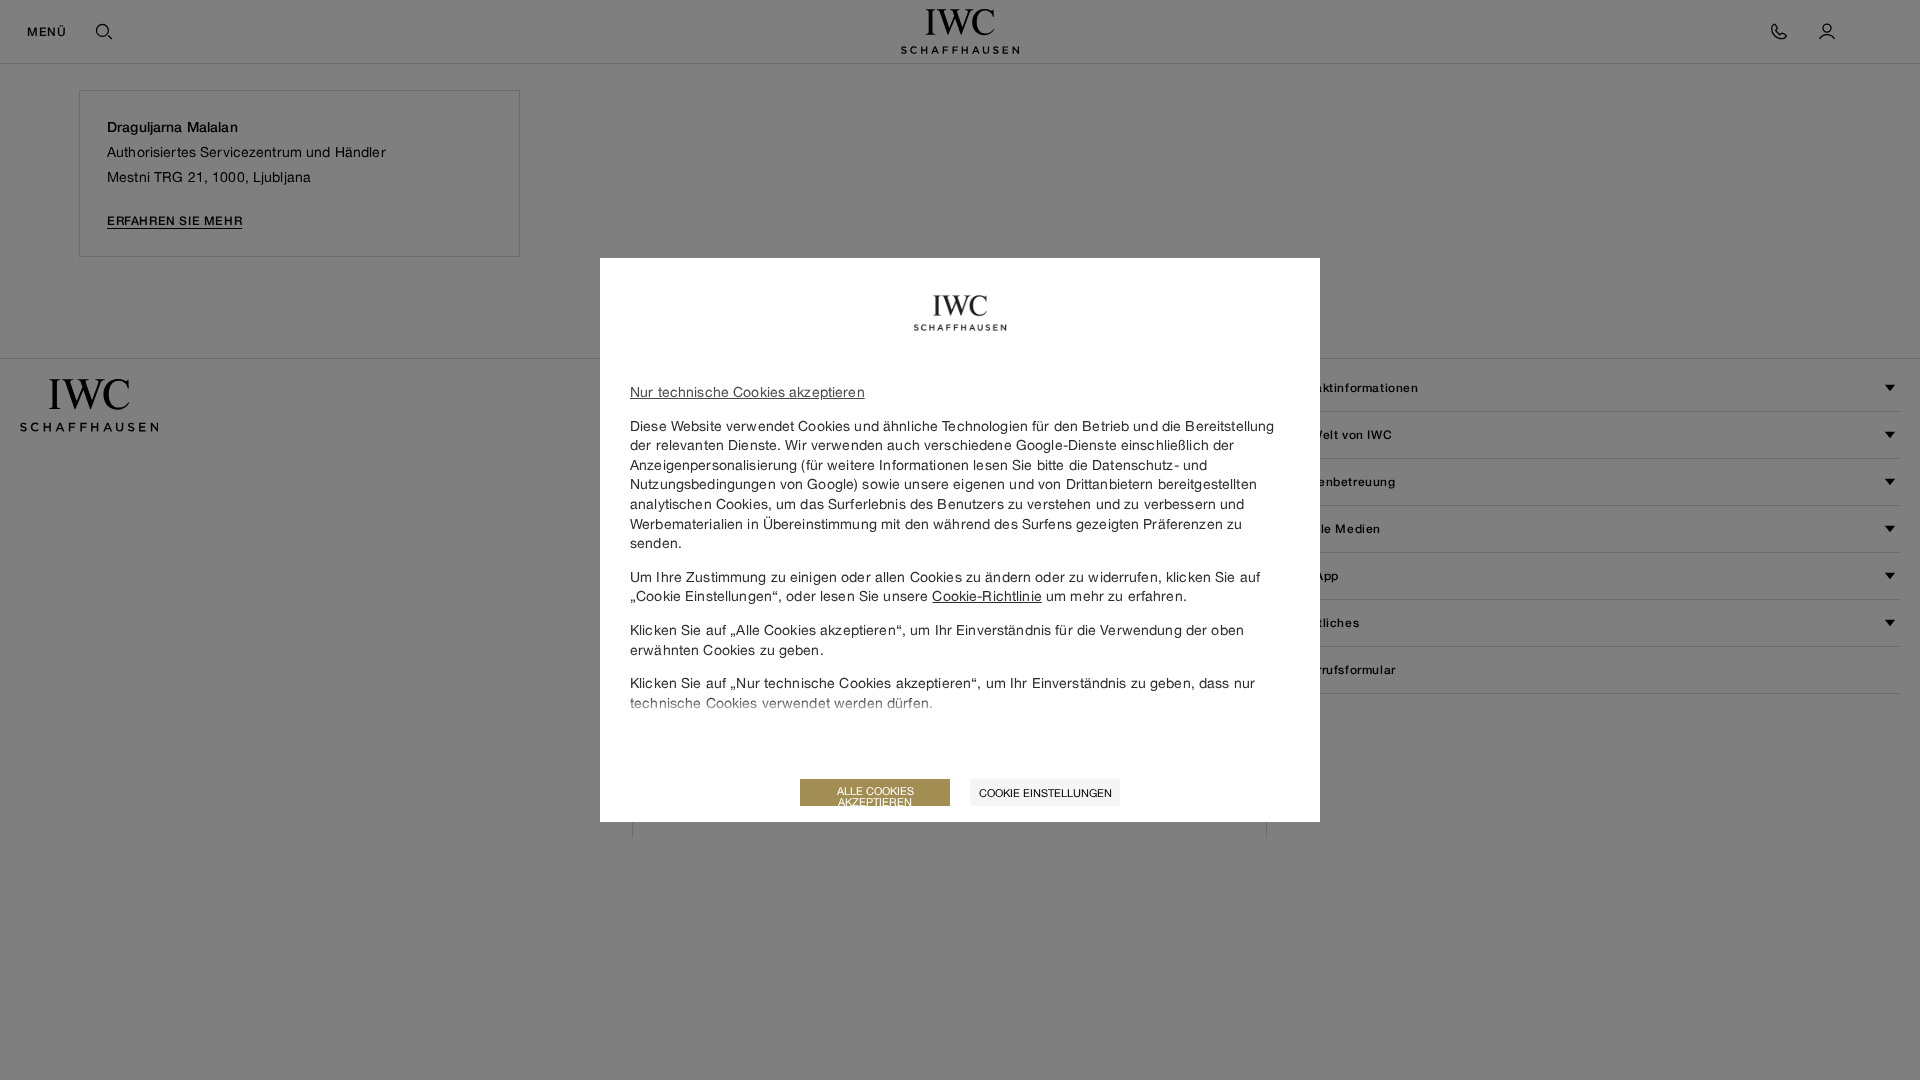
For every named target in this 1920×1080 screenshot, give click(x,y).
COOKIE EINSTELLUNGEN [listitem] (1045, 792)
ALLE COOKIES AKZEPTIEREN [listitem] (875, 795)
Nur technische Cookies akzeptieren (747, 391)
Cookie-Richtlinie (986, 595)
